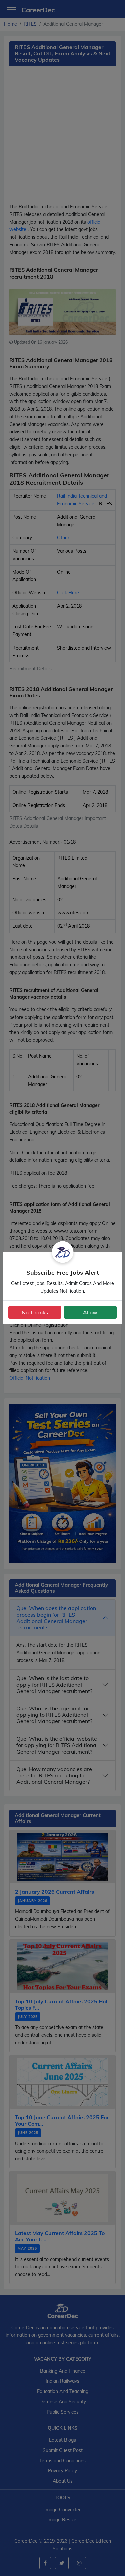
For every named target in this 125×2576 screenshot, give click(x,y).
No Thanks (35, 1312)
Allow (90, 1312)
